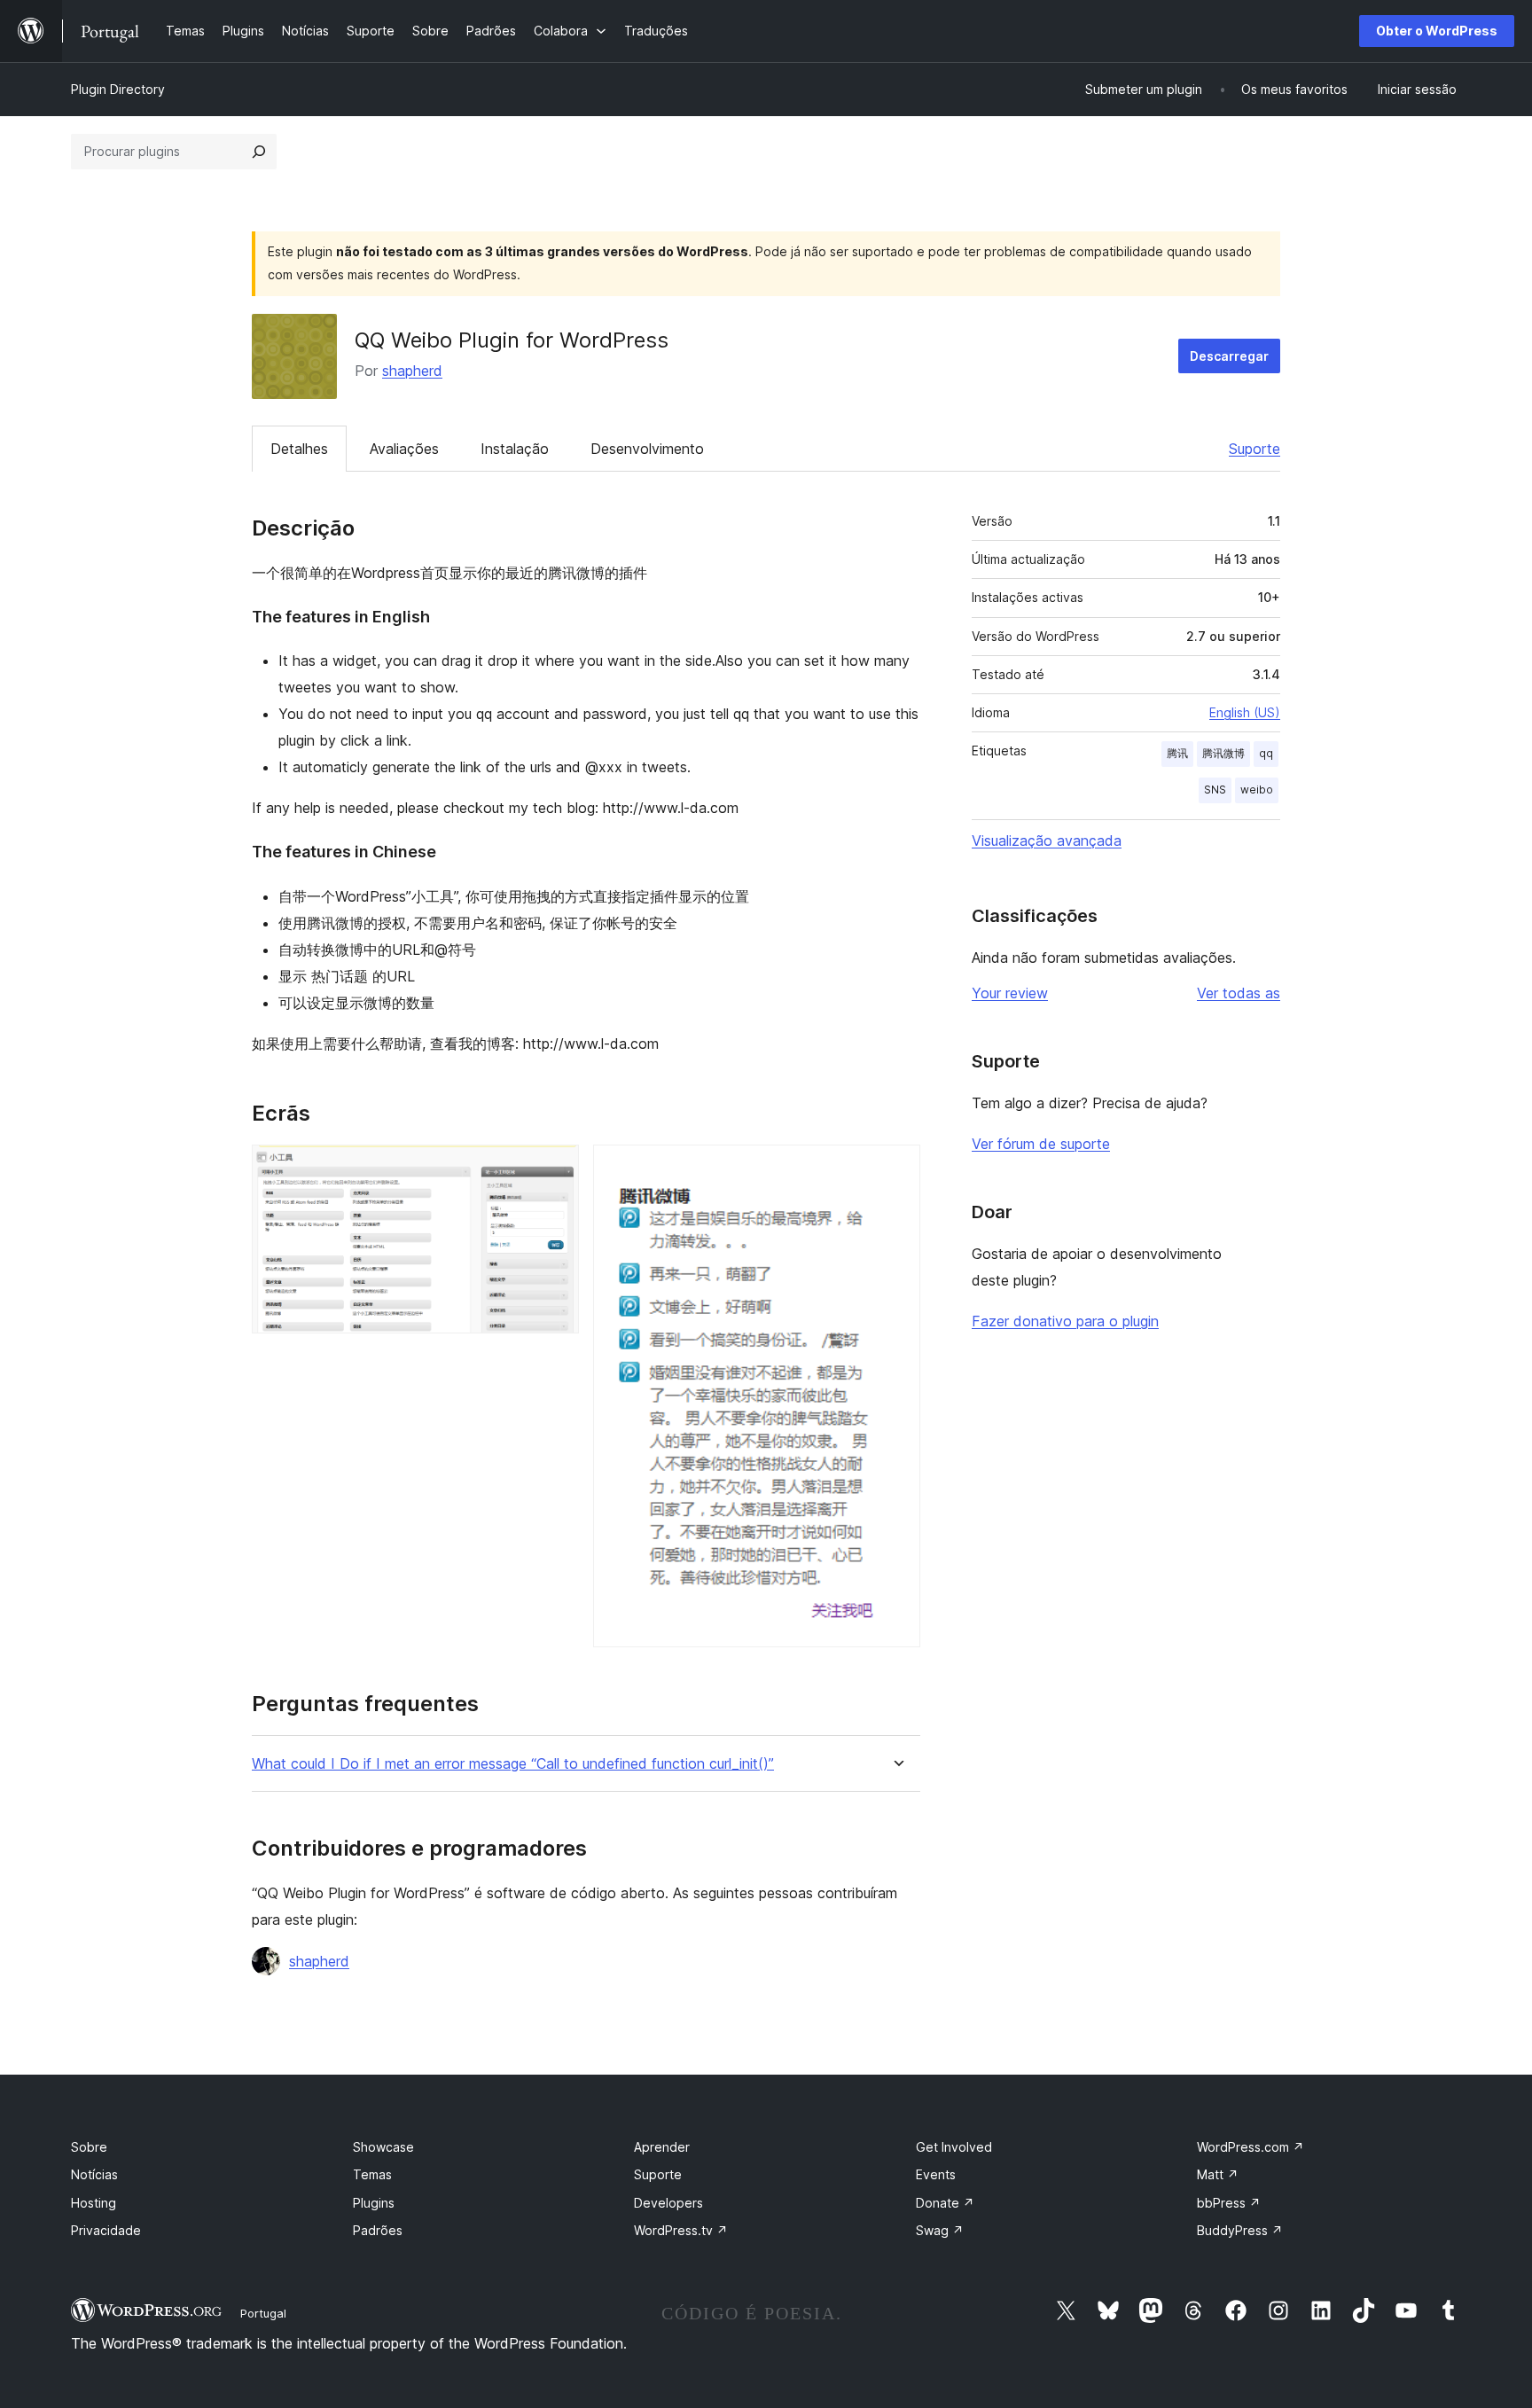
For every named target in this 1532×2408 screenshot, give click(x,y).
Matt (1218, 2174)
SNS (1215, 790)
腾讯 (1177, 753)
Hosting (94, 2203)
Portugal (263, 2313)
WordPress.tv (681, 2230)
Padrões (378, 2230)
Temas (372, 2174)
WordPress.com (1251, 2147)
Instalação (515, 449)
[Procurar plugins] (259, 152)
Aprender (662, 2147)
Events (936, 2174)
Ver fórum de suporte (1041, 1144)
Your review (1010, 993)
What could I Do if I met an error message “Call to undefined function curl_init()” (513, 1764)
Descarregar (1229, 356)
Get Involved (954, 2147)
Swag (940, 2230)
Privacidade (106, 2230)
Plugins (374, 2203)
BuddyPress (1240, 2230)
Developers (668, 2203)
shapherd (412, 371)
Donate (945, 2203)
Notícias (94, 2174)
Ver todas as (1239, 993)
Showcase (383, 2147)
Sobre (89, 2147)
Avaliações (404, 449)
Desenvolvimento (647, 449)
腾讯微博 (1223, 753)
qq (1266, 753)
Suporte (1255, 449)
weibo (1257, 790)
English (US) (1245, 712)
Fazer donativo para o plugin (1065, 1321)
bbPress (1229, 2203)
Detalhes (299, 449)
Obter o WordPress (1437, 31)
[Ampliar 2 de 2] (896, 1169)
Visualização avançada (1047, 840)
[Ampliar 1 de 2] (555, 1169)
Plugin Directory (118, 89)
